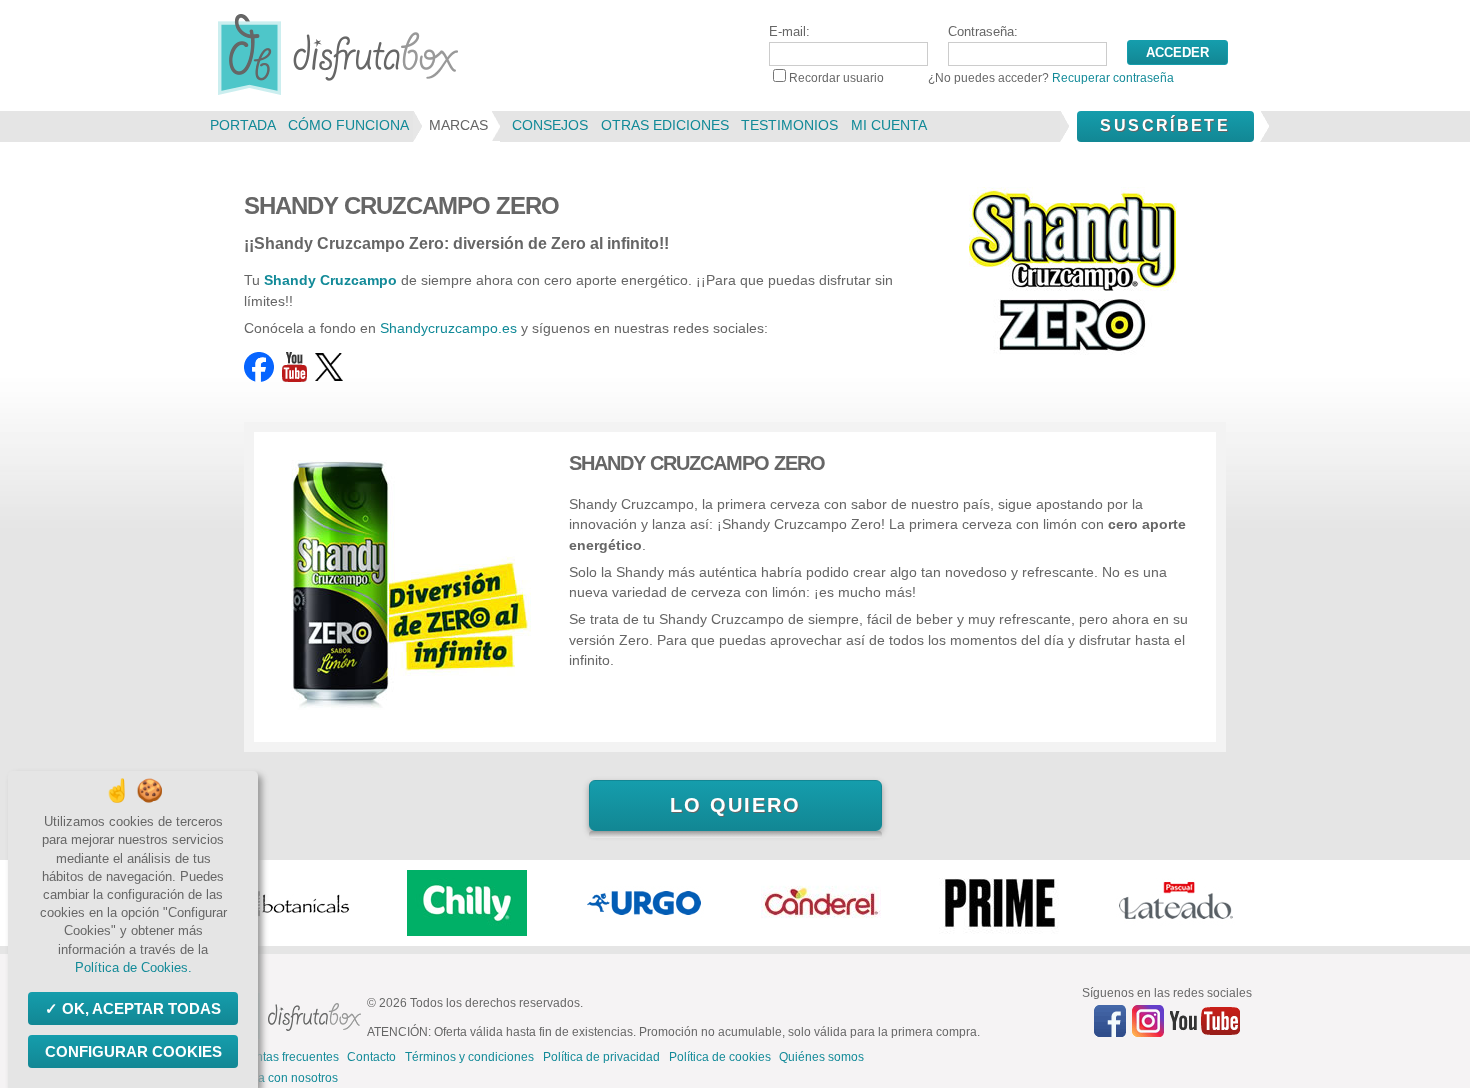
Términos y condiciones (469, 1057)
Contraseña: (983, 31)
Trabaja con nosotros (280, 1078)
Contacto (371, 1057)
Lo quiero (735, 805)
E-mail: (789, 31)
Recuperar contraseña (1113, 78)
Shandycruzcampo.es (448, 328)
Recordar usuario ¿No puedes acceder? (981, 78)
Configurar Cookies (133, 1051)
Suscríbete (1165, 125)
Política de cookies (720, 1057)
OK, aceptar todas (141, 1008)
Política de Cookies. (133, 967)
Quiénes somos (821, 1057)
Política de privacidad (601, 1057)
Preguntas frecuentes (281, 1057)
